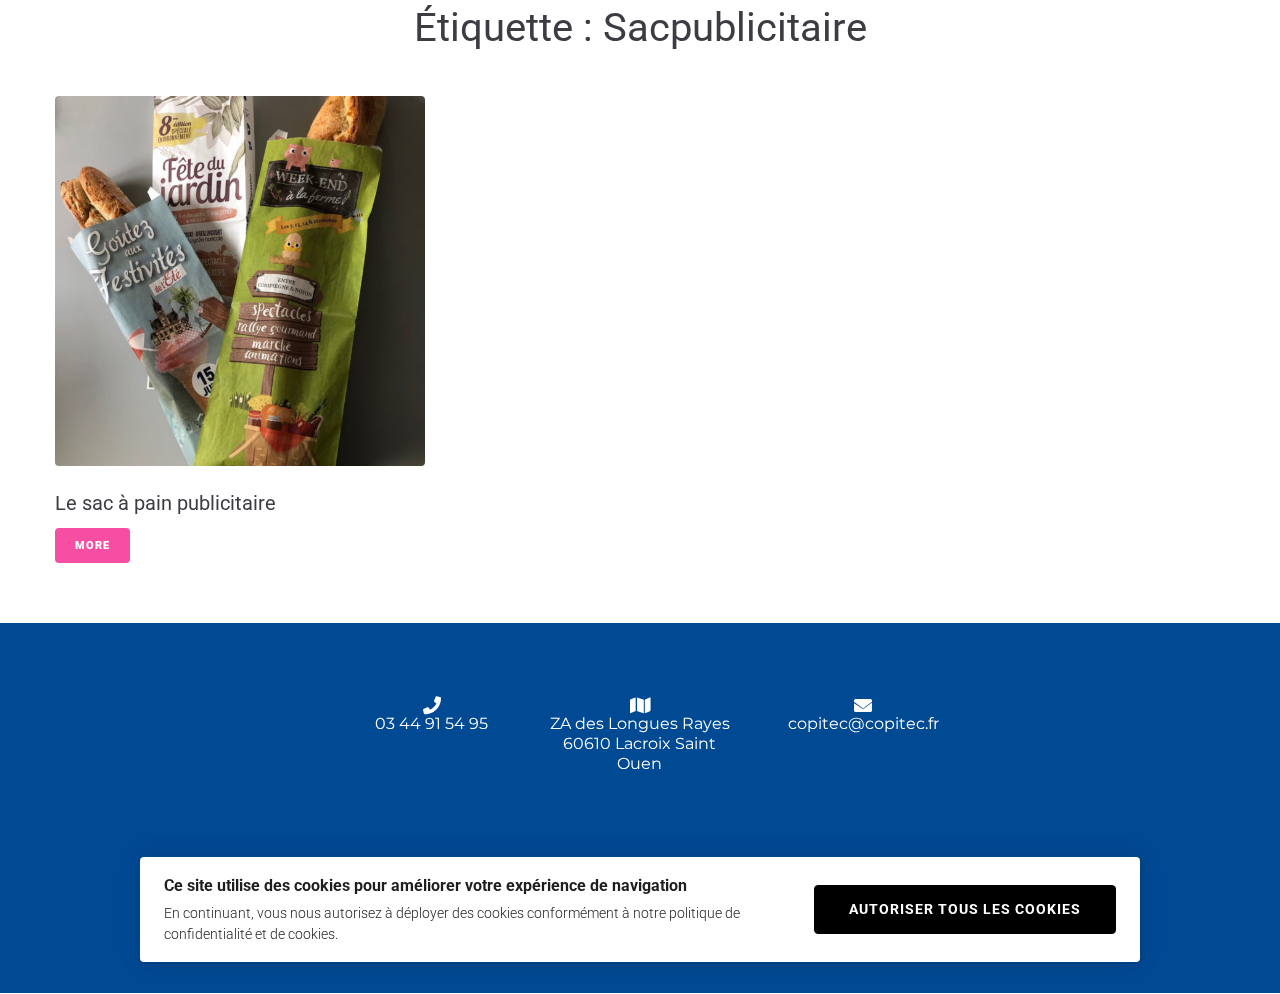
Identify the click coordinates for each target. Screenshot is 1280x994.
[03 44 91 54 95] (432, 705)
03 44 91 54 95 (431, 723)
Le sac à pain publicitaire (165, 503)
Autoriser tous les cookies (965, 909)
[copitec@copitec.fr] (863, 705)
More (92, 545)
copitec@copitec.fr (863, 723)
